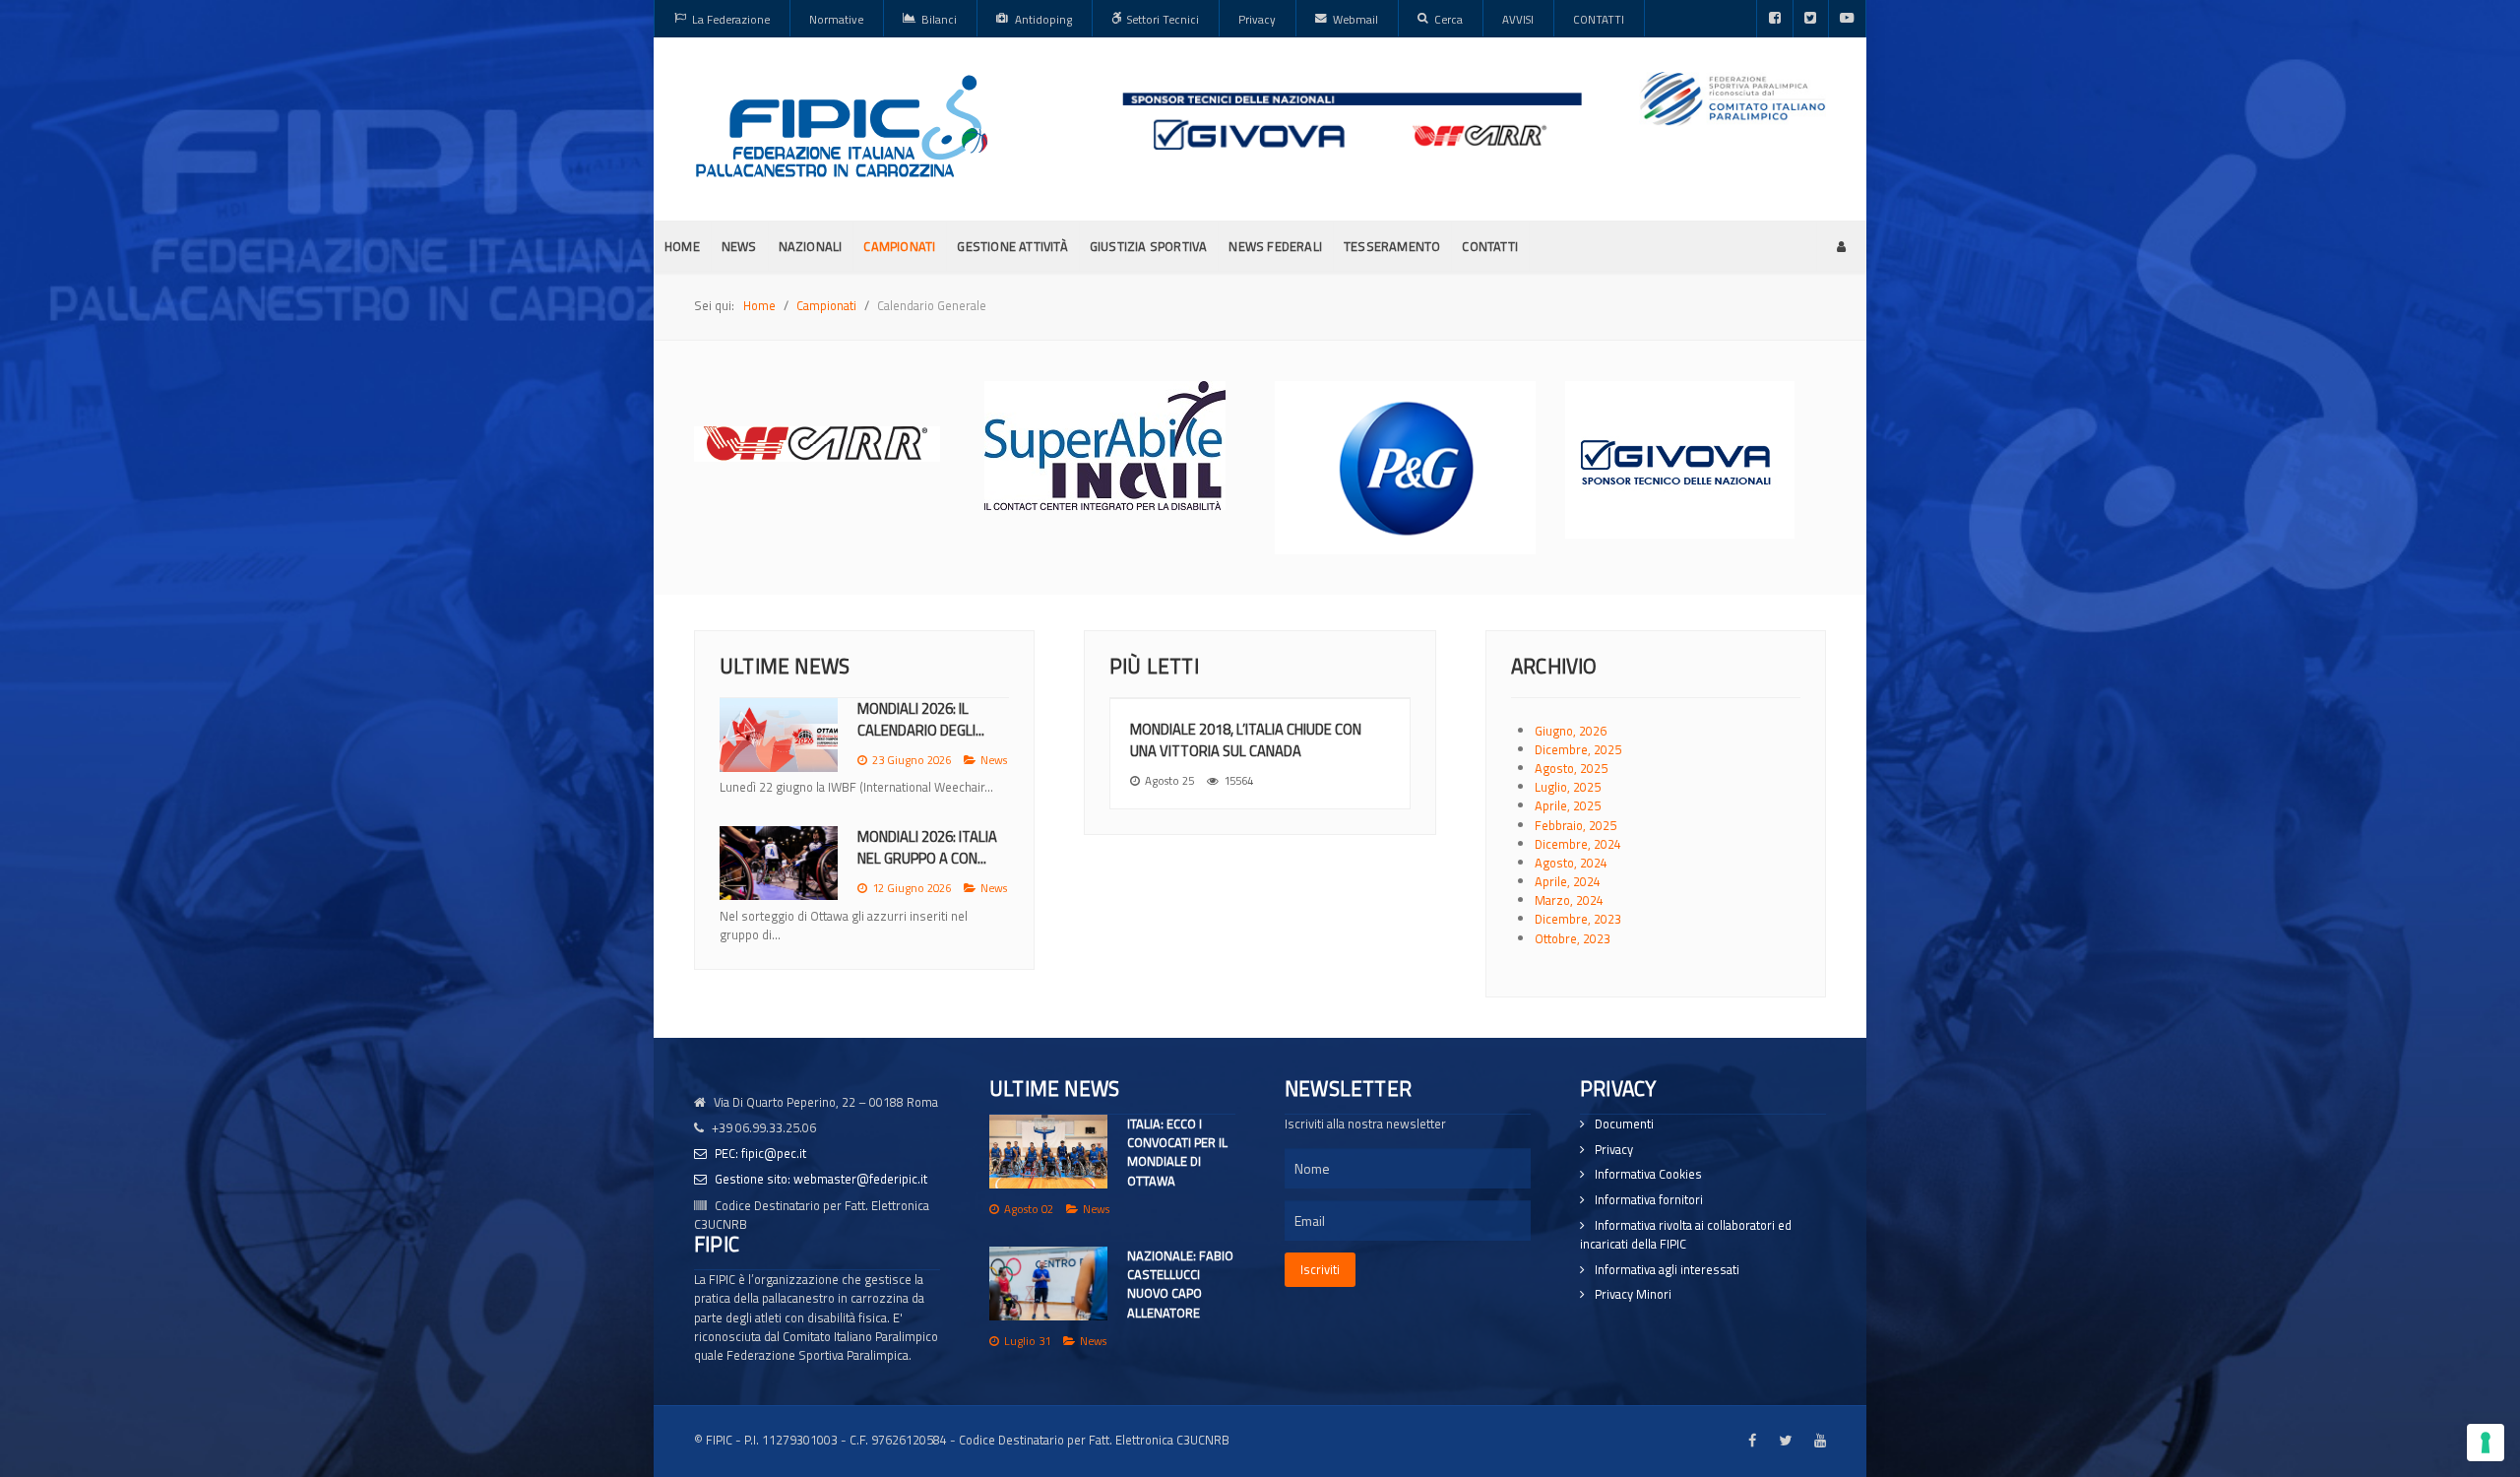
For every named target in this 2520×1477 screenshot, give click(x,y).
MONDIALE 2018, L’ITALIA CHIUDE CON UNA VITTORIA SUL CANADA (1246, 740)
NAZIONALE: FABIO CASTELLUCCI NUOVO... (928, 866)
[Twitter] (1811, 19)
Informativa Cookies (1648, 1174)
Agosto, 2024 (1571, 863)
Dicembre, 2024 (1578, 844)
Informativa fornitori (1649, 1200)
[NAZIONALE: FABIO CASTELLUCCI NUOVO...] (779, 882)
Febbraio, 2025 (1575, 825)
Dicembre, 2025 (1578, 749)
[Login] (1841, 246)
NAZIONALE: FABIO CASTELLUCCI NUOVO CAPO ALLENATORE (1180, 1284)
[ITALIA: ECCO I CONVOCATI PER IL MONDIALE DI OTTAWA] (1048, 1152)
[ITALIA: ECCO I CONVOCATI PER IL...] (779, 735)
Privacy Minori (1633, 1294)
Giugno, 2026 (1571, 731)
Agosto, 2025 (1571, 768)
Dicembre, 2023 (1578, 919)
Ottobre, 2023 (1573, 938)
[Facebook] (1775, 19)
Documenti (1624, 1124)
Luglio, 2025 (1568, 787)
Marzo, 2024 (1569, 900)
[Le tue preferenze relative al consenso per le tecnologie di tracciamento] (2486, 1443)
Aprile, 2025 (1568, 805)
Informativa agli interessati (1667, 1270)
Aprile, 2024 (1568, 881)
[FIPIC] (842, 126)
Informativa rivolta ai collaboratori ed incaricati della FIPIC (1686, 1235)
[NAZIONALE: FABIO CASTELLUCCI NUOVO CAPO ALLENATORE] (1048, 1284)
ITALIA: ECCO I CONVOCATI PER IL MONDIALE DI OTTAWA (1177, 1152)
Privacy (1614, 1150)
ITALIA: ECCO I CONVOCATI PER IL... (918, 719)
